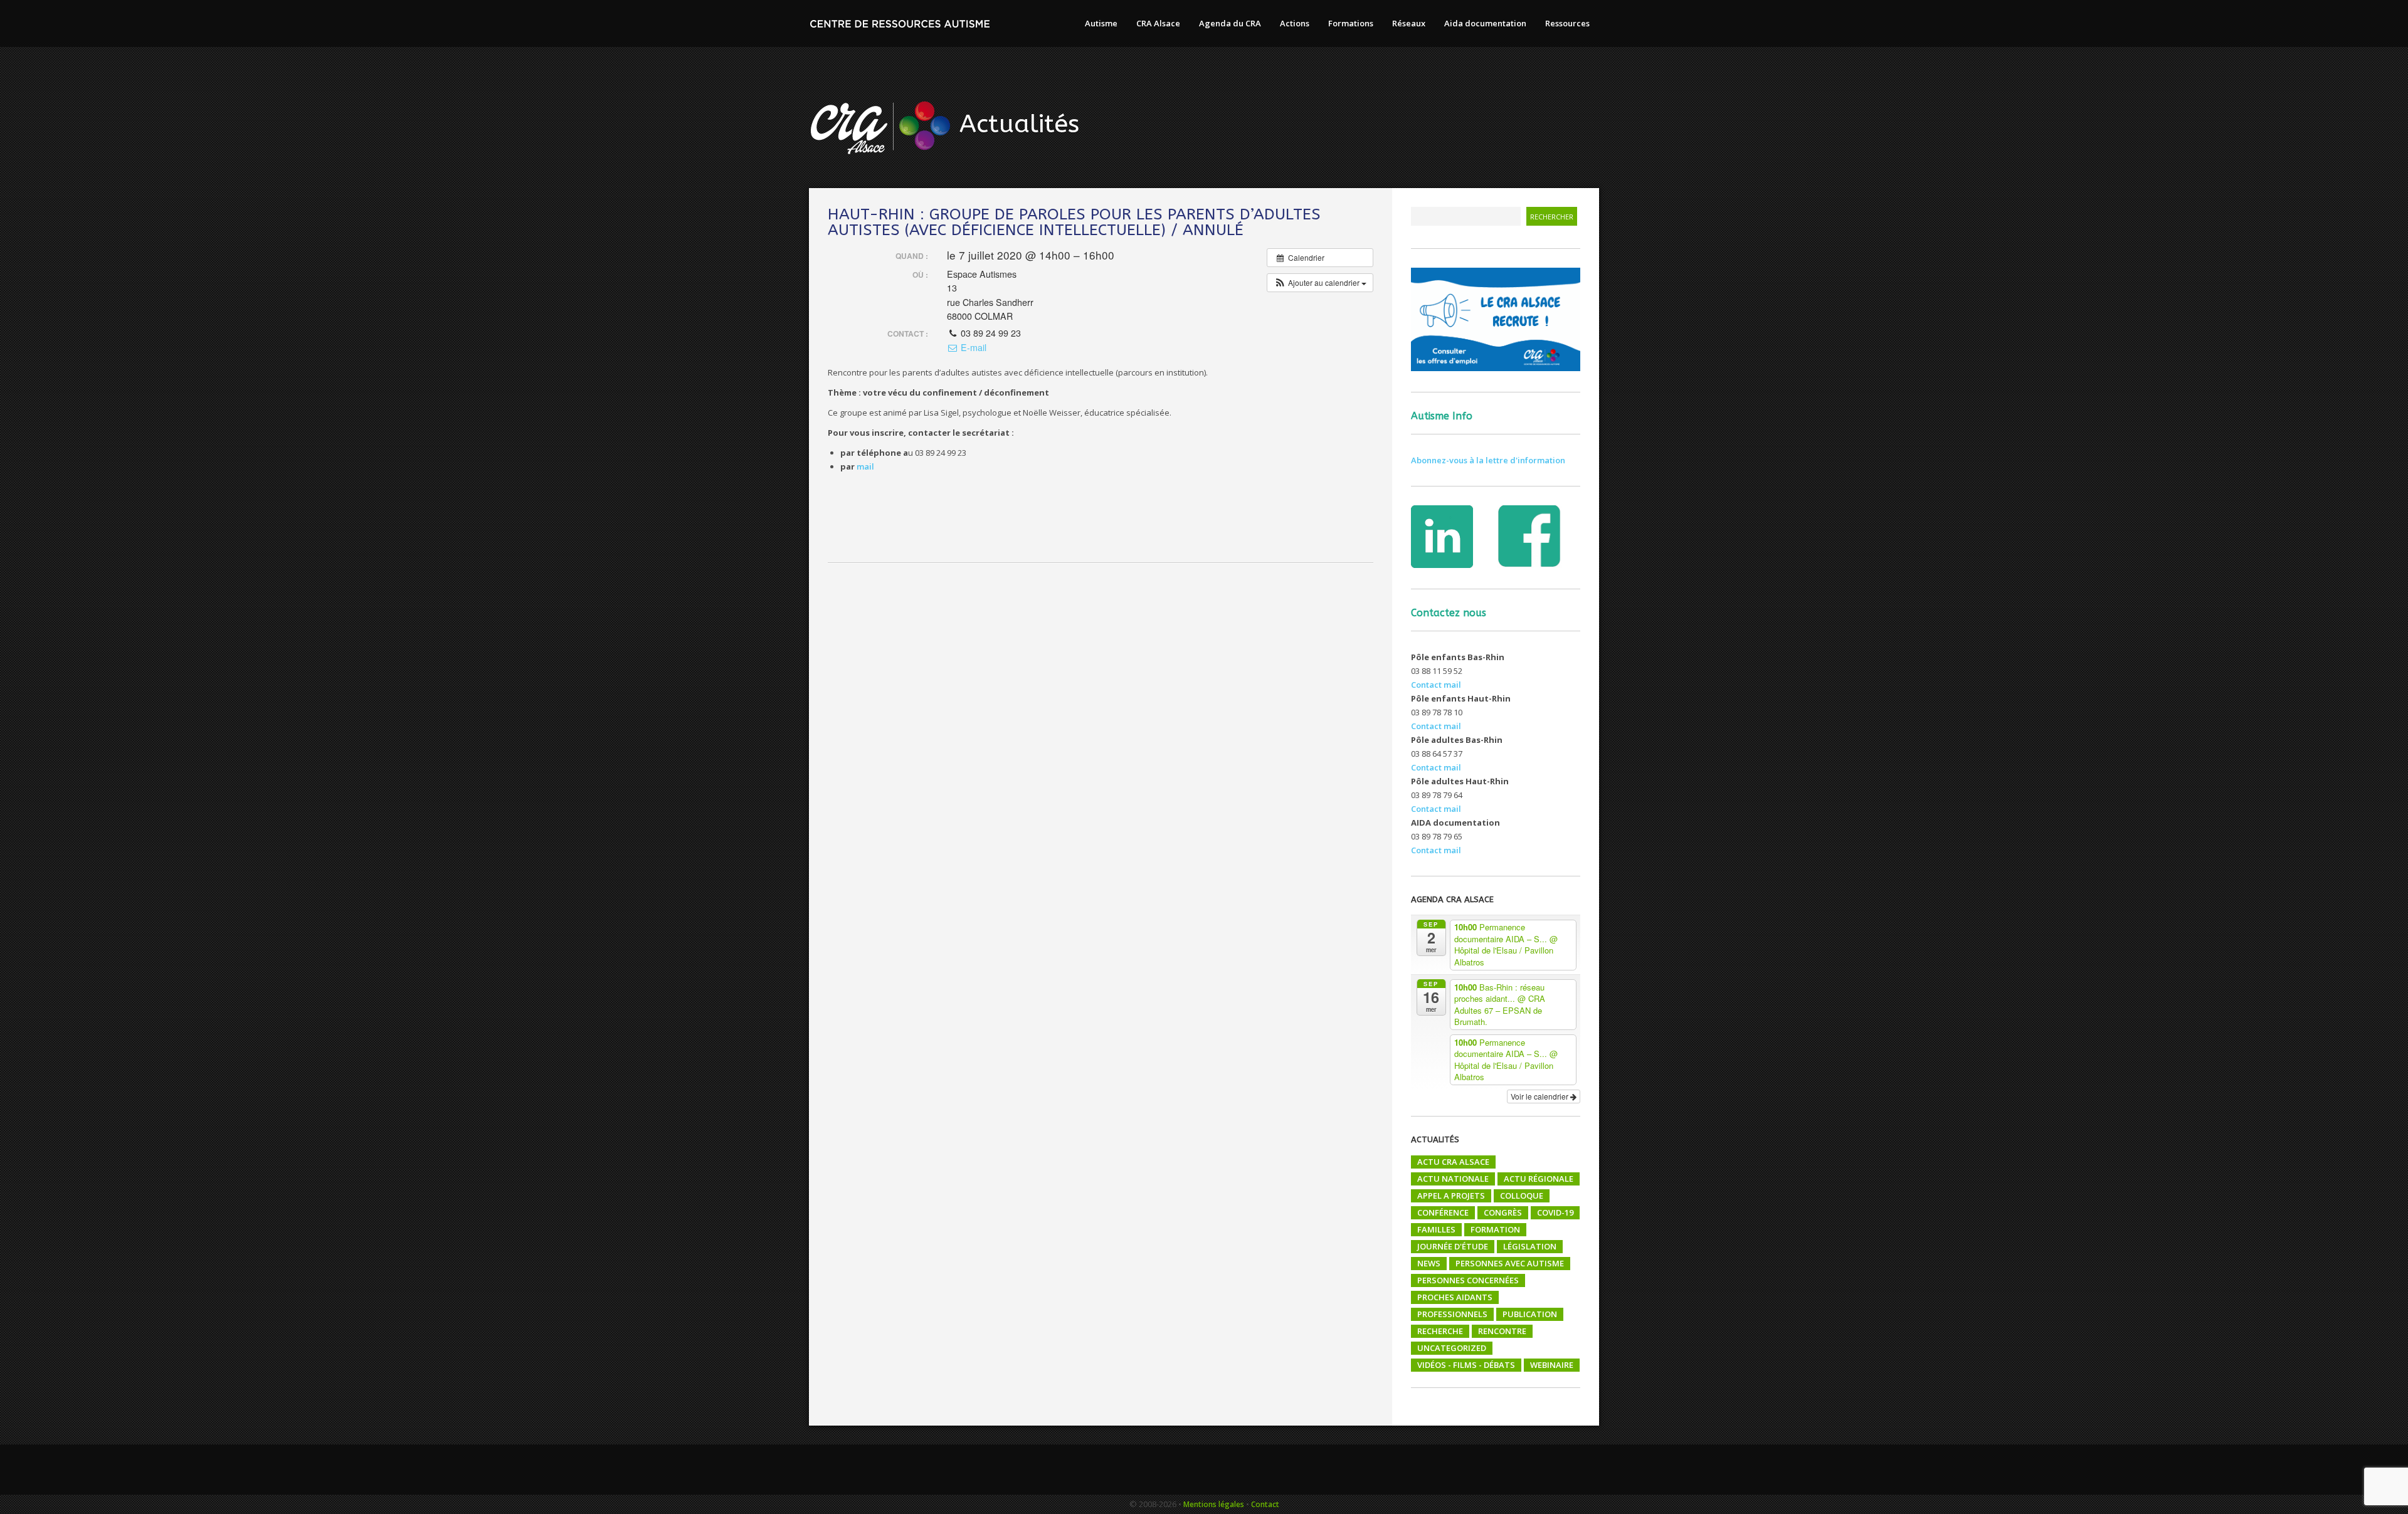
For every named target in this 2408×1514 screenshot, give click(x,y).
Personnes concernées (1468, 1280)
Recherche (1440, 1331)
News (1429, 1263)
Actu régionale (1539, 1179)
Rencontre (1502, 1331)
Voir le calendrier (1540, 1096)
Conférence (1443, 1212)
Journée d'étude (1453, 1246)
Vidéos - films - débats (1466, 1365)
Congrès (1503, 1212)
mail (864, 466)
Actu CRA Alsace (1453, 1162)
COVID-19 (1555, 1212)
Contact (1265, 1504)
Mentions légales (1214, 1504)
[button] (1320, 283)
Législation (1530, 1246)
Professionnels (1452, 1314)
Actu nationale (1453, 1179)
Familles (1436, 1229)
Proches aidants (1455, 1297)
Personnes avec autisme (1510, 1263)
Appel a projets (1451, 1196)
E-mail (972, 347)
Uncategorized (1452, 1348)
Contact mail (1436, 685)
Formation (1495, 1229)
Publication (1530, 1314)
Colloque (1522, 1196)
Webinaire (1552, 1365)
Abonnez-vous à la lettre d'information (1488, 460)
